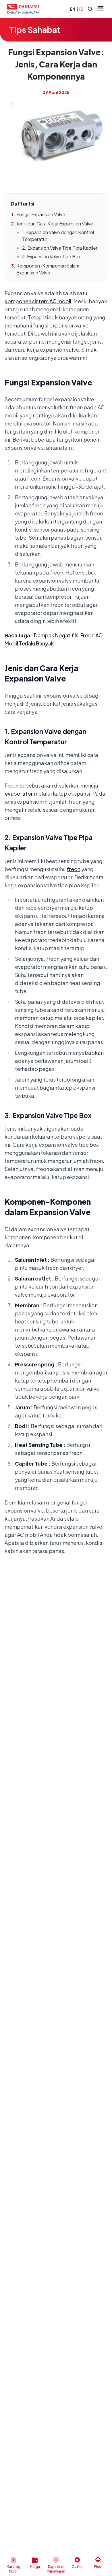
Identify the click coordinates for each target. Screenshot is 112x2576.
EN (73, 9)
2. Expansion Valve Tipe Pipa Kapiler (60, 248)
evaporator (19, 793)
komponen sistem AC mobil (38, 301)
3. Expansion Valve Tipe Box (51, 256)
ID (81, 9)
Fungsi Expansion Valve (41, 214)
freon (74, 869)
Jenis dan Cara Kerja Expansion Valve (55, 224)
